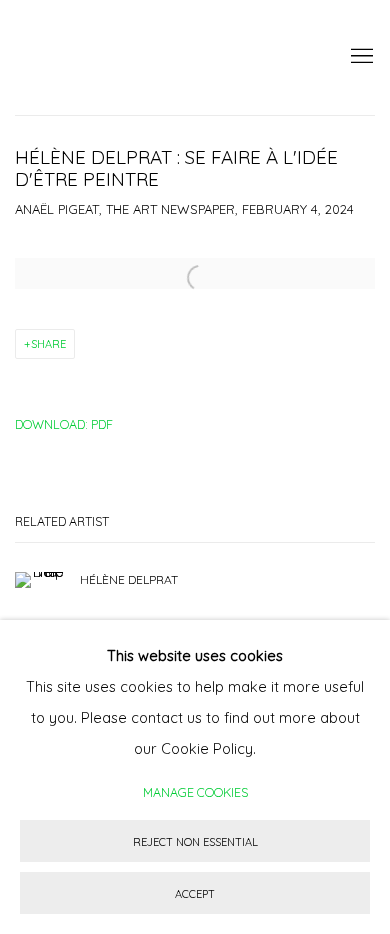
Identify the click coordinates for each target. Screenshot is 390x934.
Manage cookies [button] (195, 792)
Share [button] (48, 344)
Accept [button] (195, 894)
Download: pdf (64, 424)
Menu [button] (360, 57)
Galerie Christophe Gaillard (165, 57)
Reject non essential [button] (195, 842)
